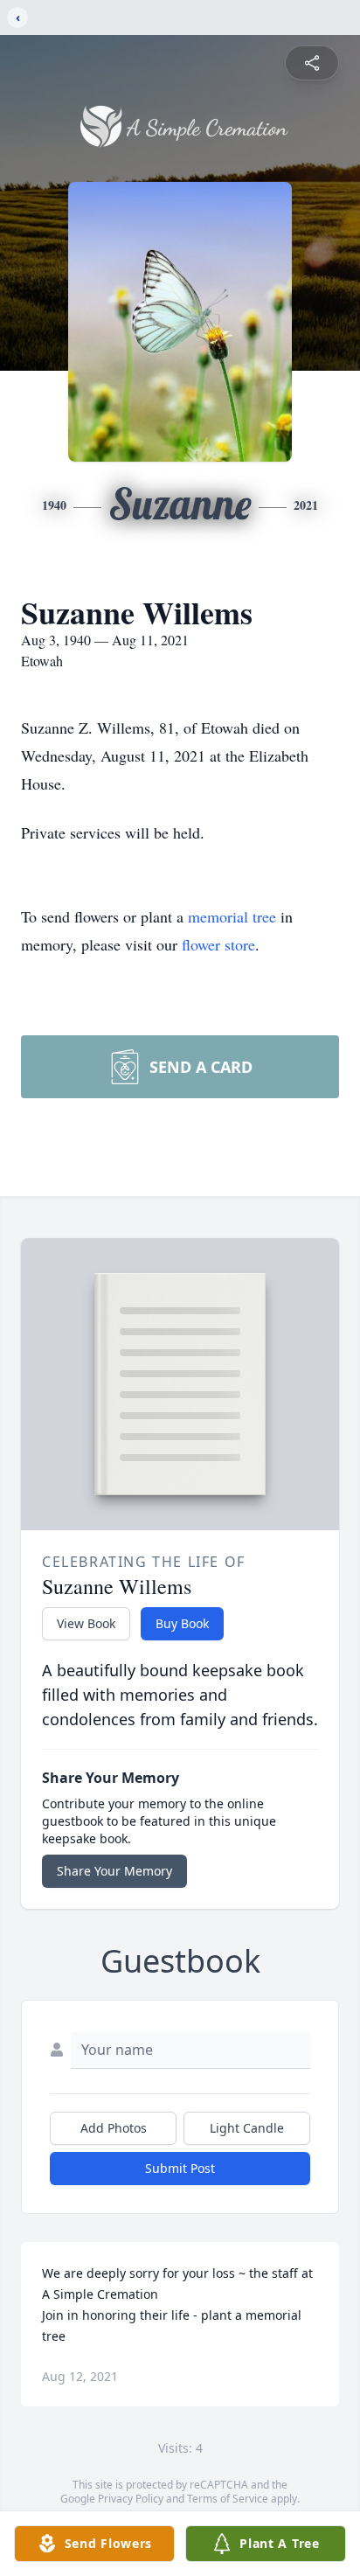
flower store (218, 944)
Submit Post (180, 2168)
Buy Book (182, 1623)
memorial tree (232, 916)
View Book (86, 1623)
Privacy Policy (131, 2499)
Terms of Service (228, 2499)
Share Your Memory (114, 1871)
